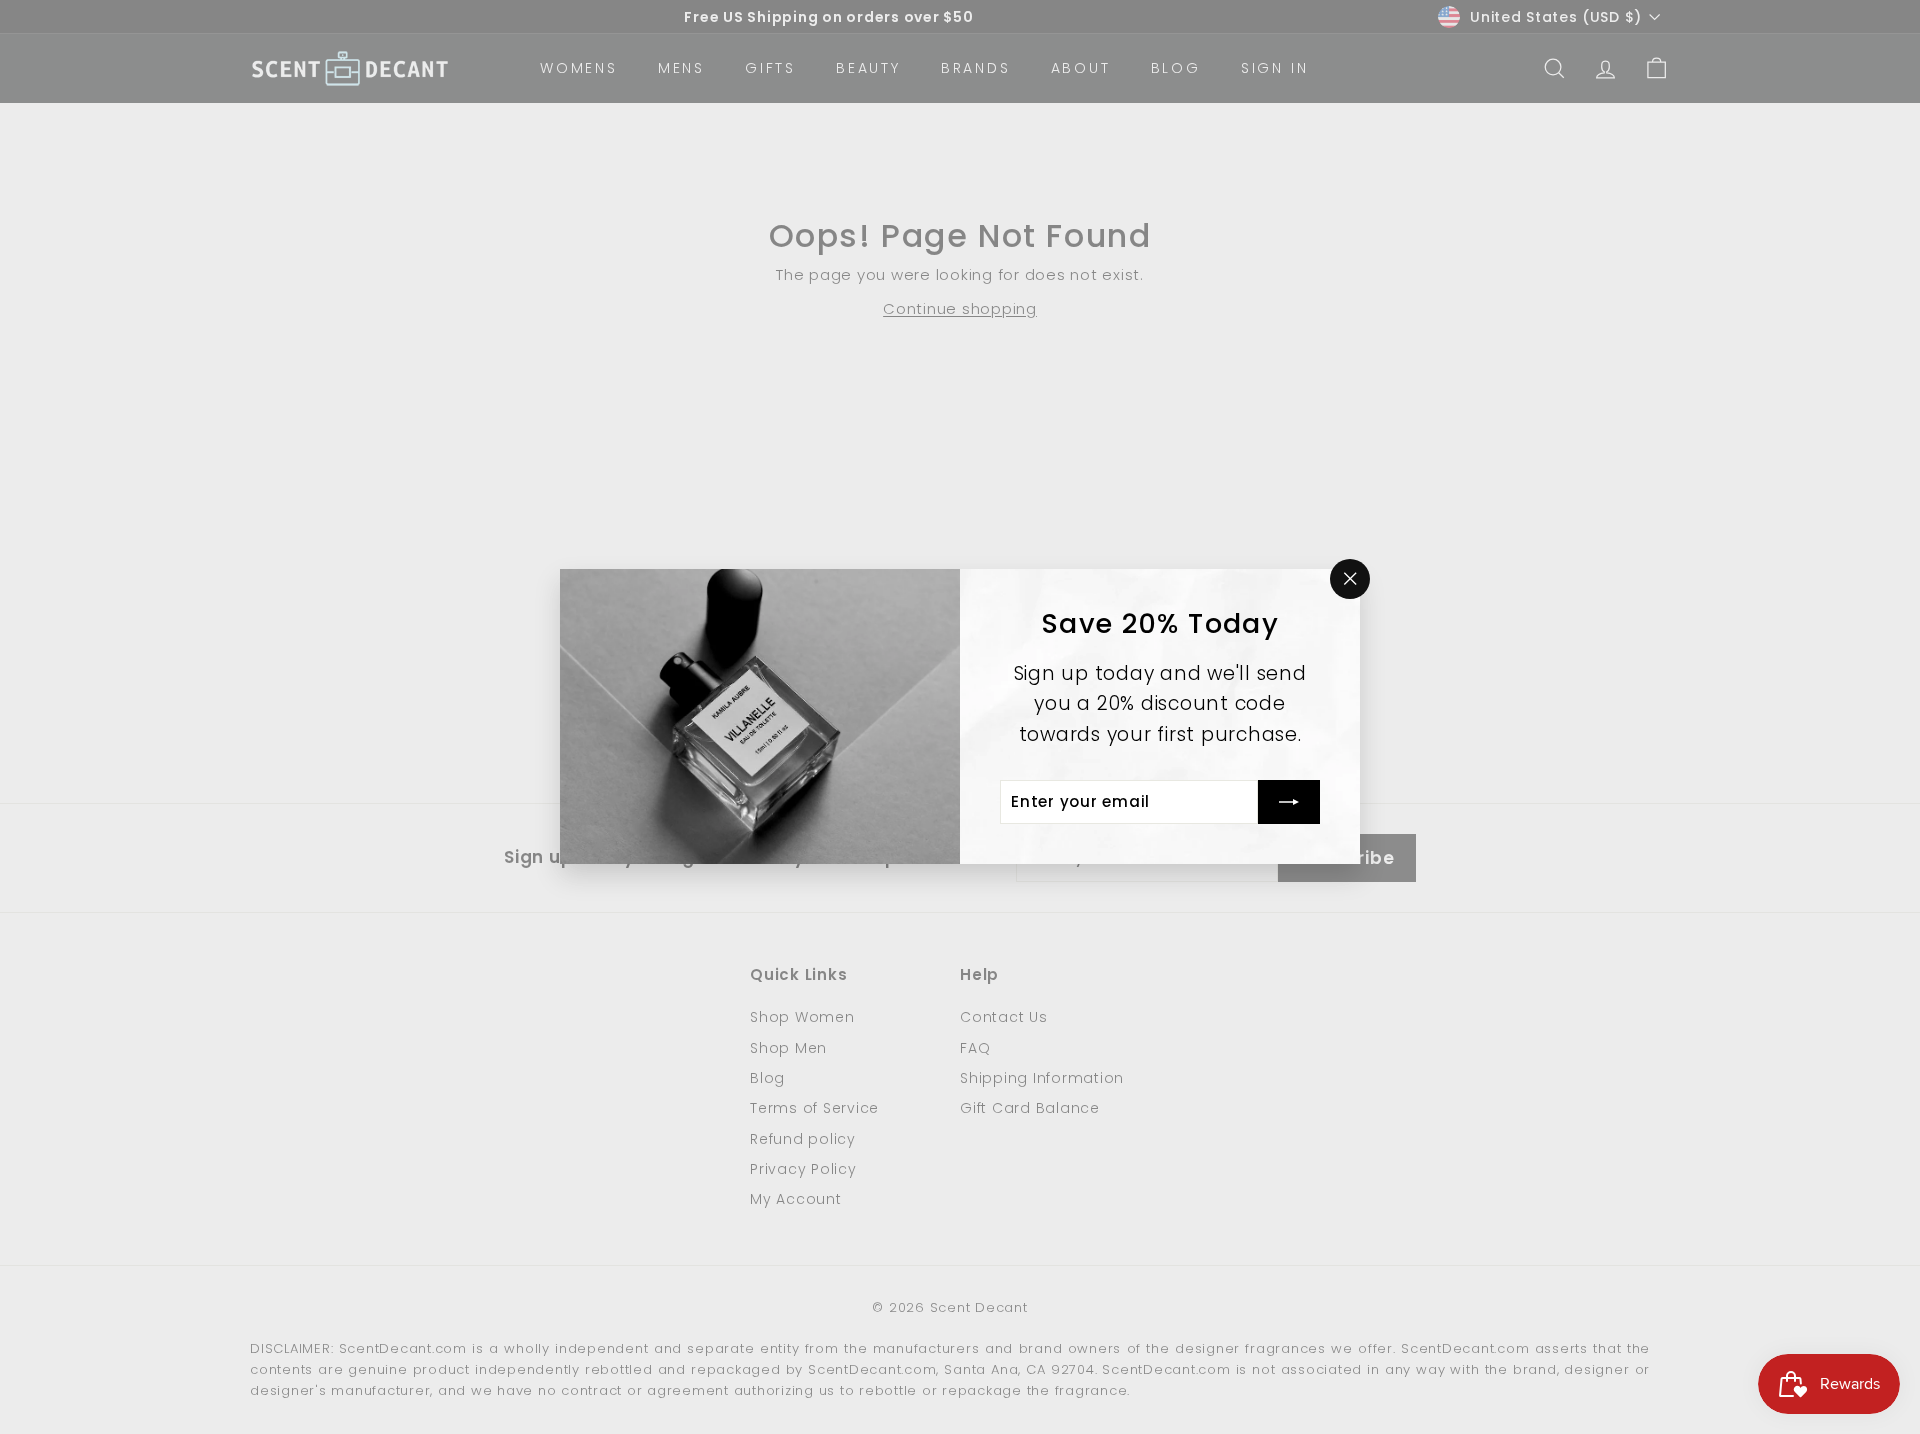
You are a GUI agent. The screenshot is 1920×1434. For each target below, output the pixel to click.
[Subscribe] (1289, 803)
